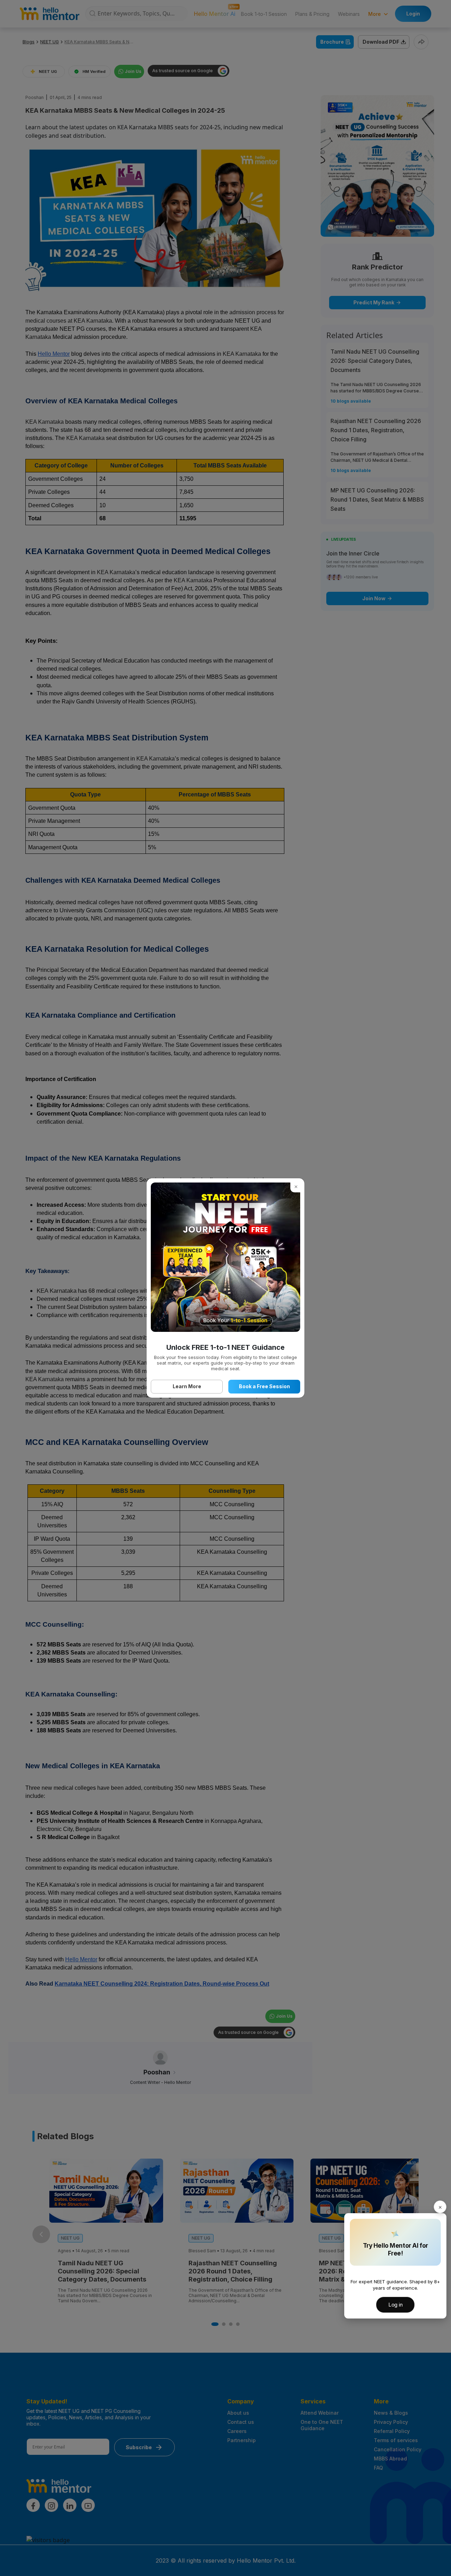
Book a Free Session (264, 1386)
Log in (396, 2305)
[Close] (440, 2207)
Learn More (187, 1386)
